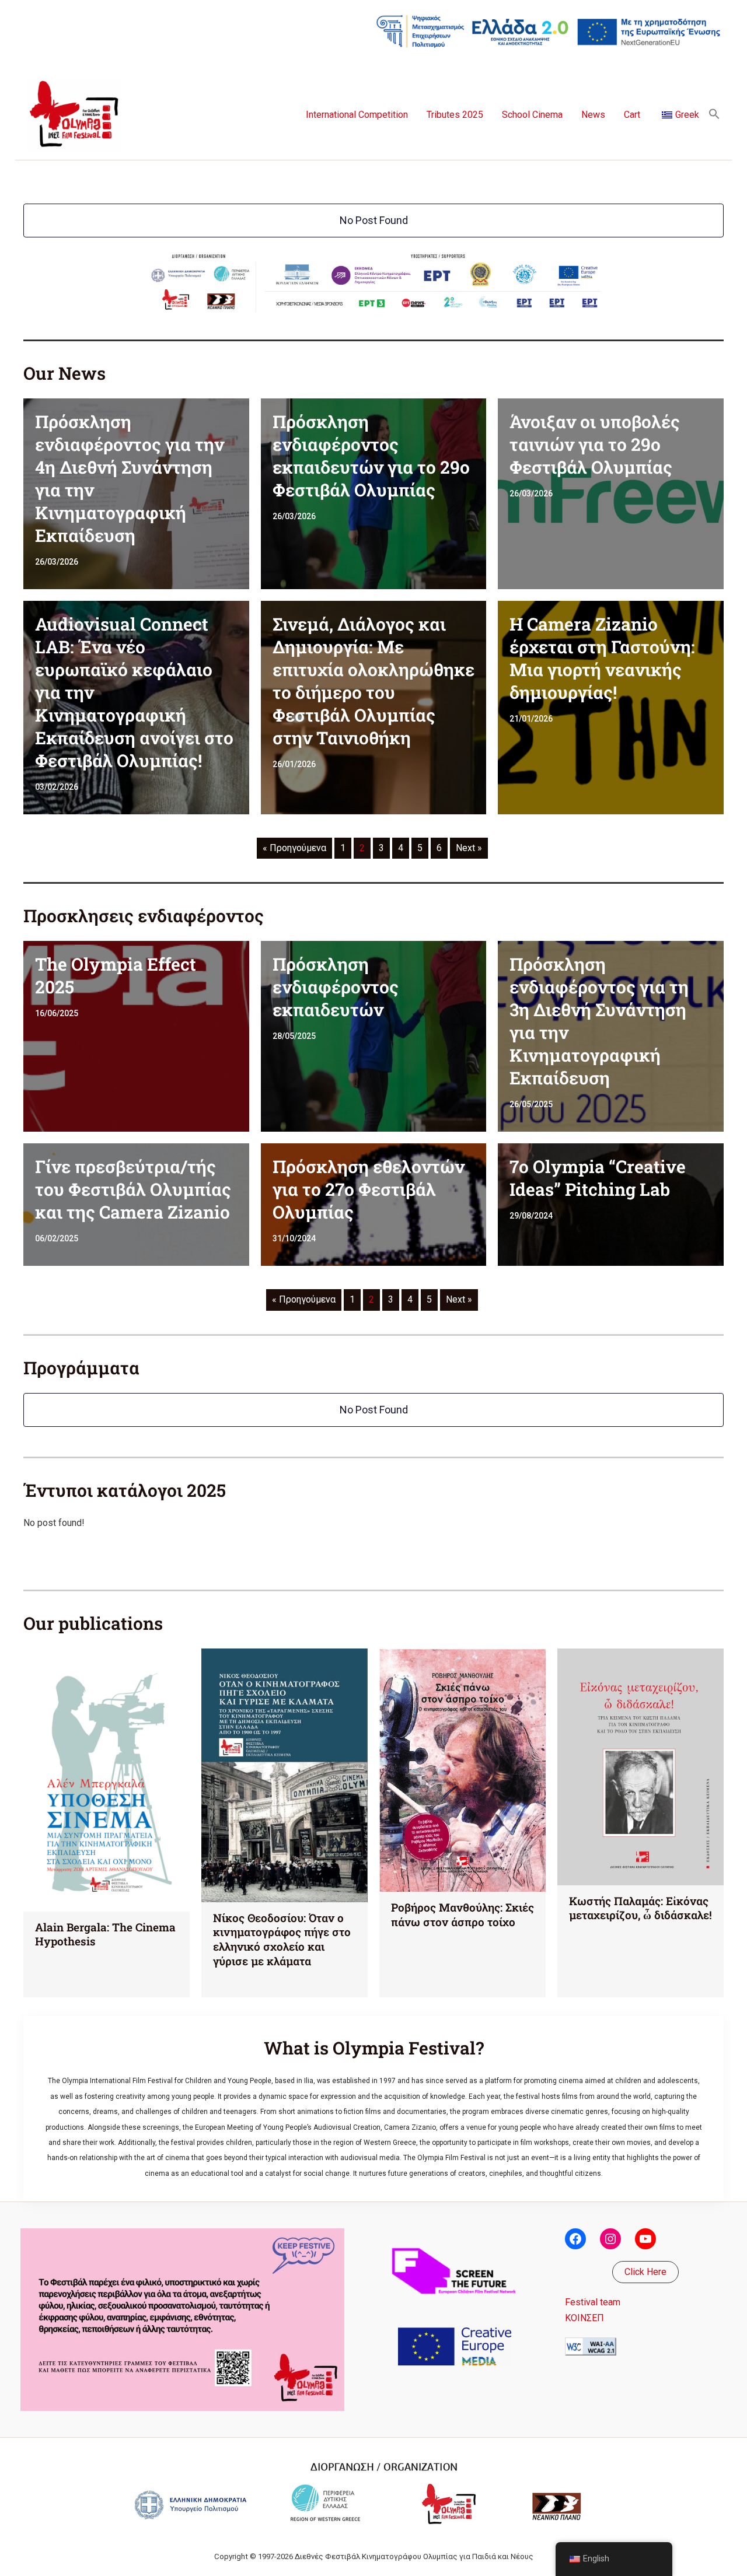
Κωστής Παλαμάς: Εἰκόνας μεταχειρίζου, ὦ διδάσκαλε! (640, 1908)
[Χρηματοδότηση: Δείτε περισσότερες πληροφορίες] (549, 31)
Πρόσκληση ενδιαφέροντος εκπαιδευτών (336, 987)
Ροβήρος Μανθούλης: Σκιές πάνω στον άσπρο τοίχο (462, 1915)
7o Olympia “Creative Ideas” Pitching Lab (598, 1178)
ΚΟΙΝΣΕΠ (584, 2318)
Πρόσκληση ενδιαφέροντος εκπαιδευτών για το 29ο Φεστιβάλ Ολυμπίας (371, 456)
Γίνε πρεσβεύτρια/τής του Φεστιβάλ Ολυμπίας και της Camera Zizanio (133, 1189)
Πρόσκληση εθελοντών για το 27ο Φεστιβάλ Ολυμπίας (369, 1189)
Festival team (593, 2302)
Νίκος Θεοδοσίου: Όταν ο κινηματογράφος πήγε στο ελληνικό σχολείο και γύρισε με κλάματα (282, 1939)
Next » (469, 848)
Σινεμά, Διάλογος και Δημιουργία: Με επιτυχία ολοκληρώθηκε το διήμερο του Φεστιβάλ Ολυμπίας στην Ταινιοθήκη (373, 681)
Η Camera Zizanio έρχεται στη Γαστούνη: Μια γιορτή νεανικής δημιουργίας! (602, 658)
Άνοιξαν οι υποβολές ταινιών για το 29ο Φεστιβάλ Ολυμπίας (595, 444)
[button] (714, 115)
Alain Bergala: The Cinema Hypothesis (105, 1934)
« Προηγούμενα (294, 848)
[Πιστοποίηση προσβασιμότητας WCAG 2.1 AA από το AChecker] (591, 2346)
